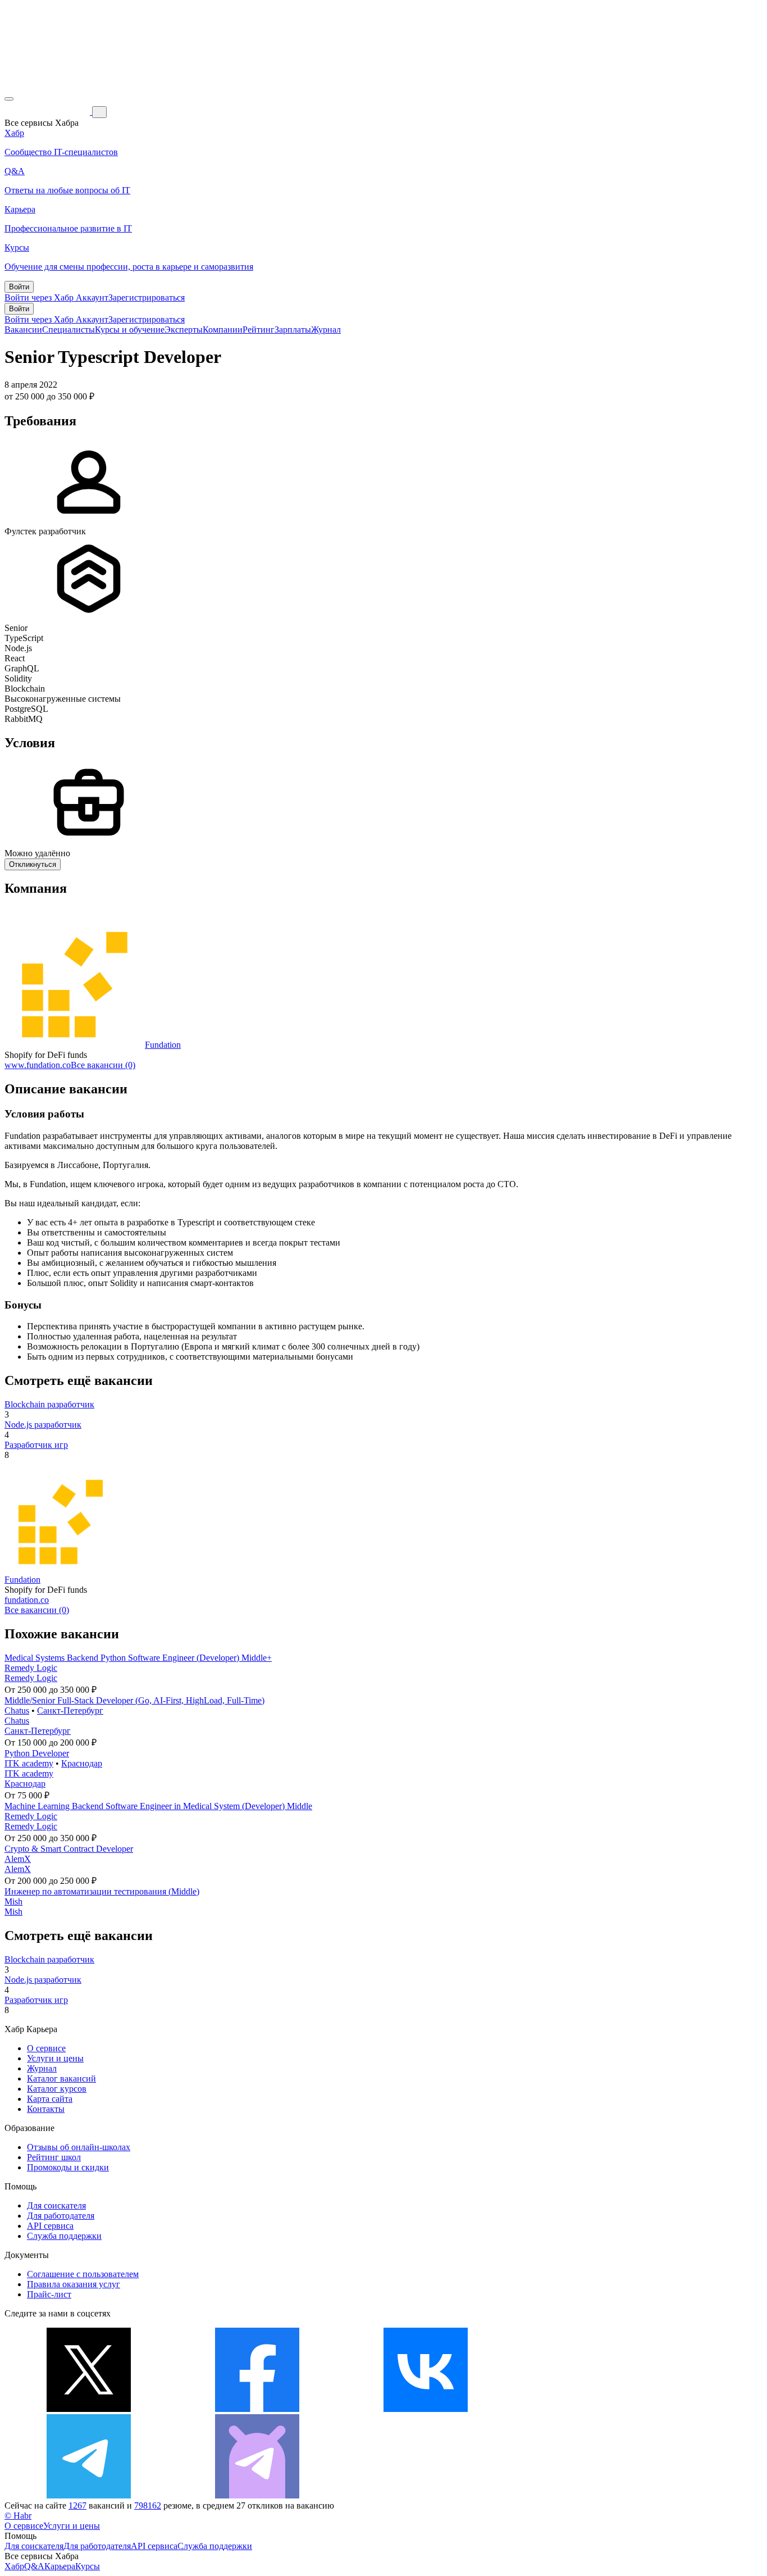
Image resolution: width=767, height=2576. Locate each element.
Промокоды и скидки (68, 2167)
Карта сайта (50, 2099)
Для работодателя (61, 2216)
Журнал (326, 330)
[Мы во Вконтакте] (426, 2409)
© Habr (18, 2516)
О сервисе (46, 2048)
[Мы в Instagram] (594, 2409)
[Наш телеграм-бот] (257, 2495)
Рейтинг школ (54, 2157)
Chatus (17, 1710)
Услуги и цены (55, 2058)
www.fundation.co (38, 1065)
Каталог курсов (57, 2089)
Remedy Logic (31, 1668)
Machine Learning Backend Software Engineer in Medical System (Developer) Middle (158, 1806)
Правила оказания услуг (74, 2284)
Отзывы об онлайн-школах (79, 2147)
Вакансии (23, 330)
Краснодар (82, 1763)
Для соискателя (56, 2205)
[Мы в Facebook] (257, 2409)
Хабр (14, 2566)
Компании (223, 330)
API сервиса (50, 2226)
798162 (148, 2505)
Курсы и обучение (130, 330)
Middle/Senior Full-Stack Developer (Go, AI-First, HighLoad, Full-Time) (134, 1700)
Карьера (60, 2566)
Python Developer (37, 1753)
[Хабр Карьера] (48, 112)
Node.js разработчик (43, 1425)
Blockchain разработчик (49, 1404)
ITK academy (29, 1763)
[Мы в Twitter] (89, 2409)
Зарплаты (293, 330)
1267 (77, 2505)
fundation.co (27, 1600)
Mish (13, 1902)
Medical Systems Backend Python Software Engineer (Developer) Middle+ (138, 1658)
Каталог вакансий (61, 2078)
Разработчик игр (36, 1445)
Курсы (88, 2566)
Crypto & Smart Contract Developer (69, 1849)
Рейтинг (259, 330)
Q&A (34, 2566)
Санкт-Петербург (70, 1710)
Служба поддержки (64, 2236)
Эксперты (184, 330)
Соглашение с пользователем (83, 2274)
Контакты (46, 2109)
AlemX (18, 1859)
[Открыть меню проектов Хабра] (9, 99)
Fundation (163, 1045)
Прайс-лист (49, 2294)
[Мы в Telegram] (89, 2495)
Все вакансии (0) (103, 1065)
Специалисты (69, 330)
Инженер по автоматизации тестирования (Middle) (102, 1891)
